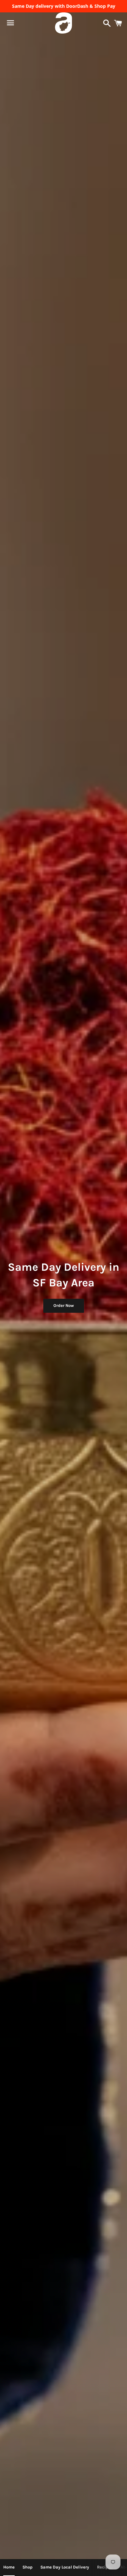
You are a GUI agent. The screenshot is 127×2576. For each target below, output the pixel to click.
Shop (28, 2567)
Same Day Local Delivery (65, 2567)
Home (9, 2567)
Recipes (105, 2567)
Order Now (64, 1305)
